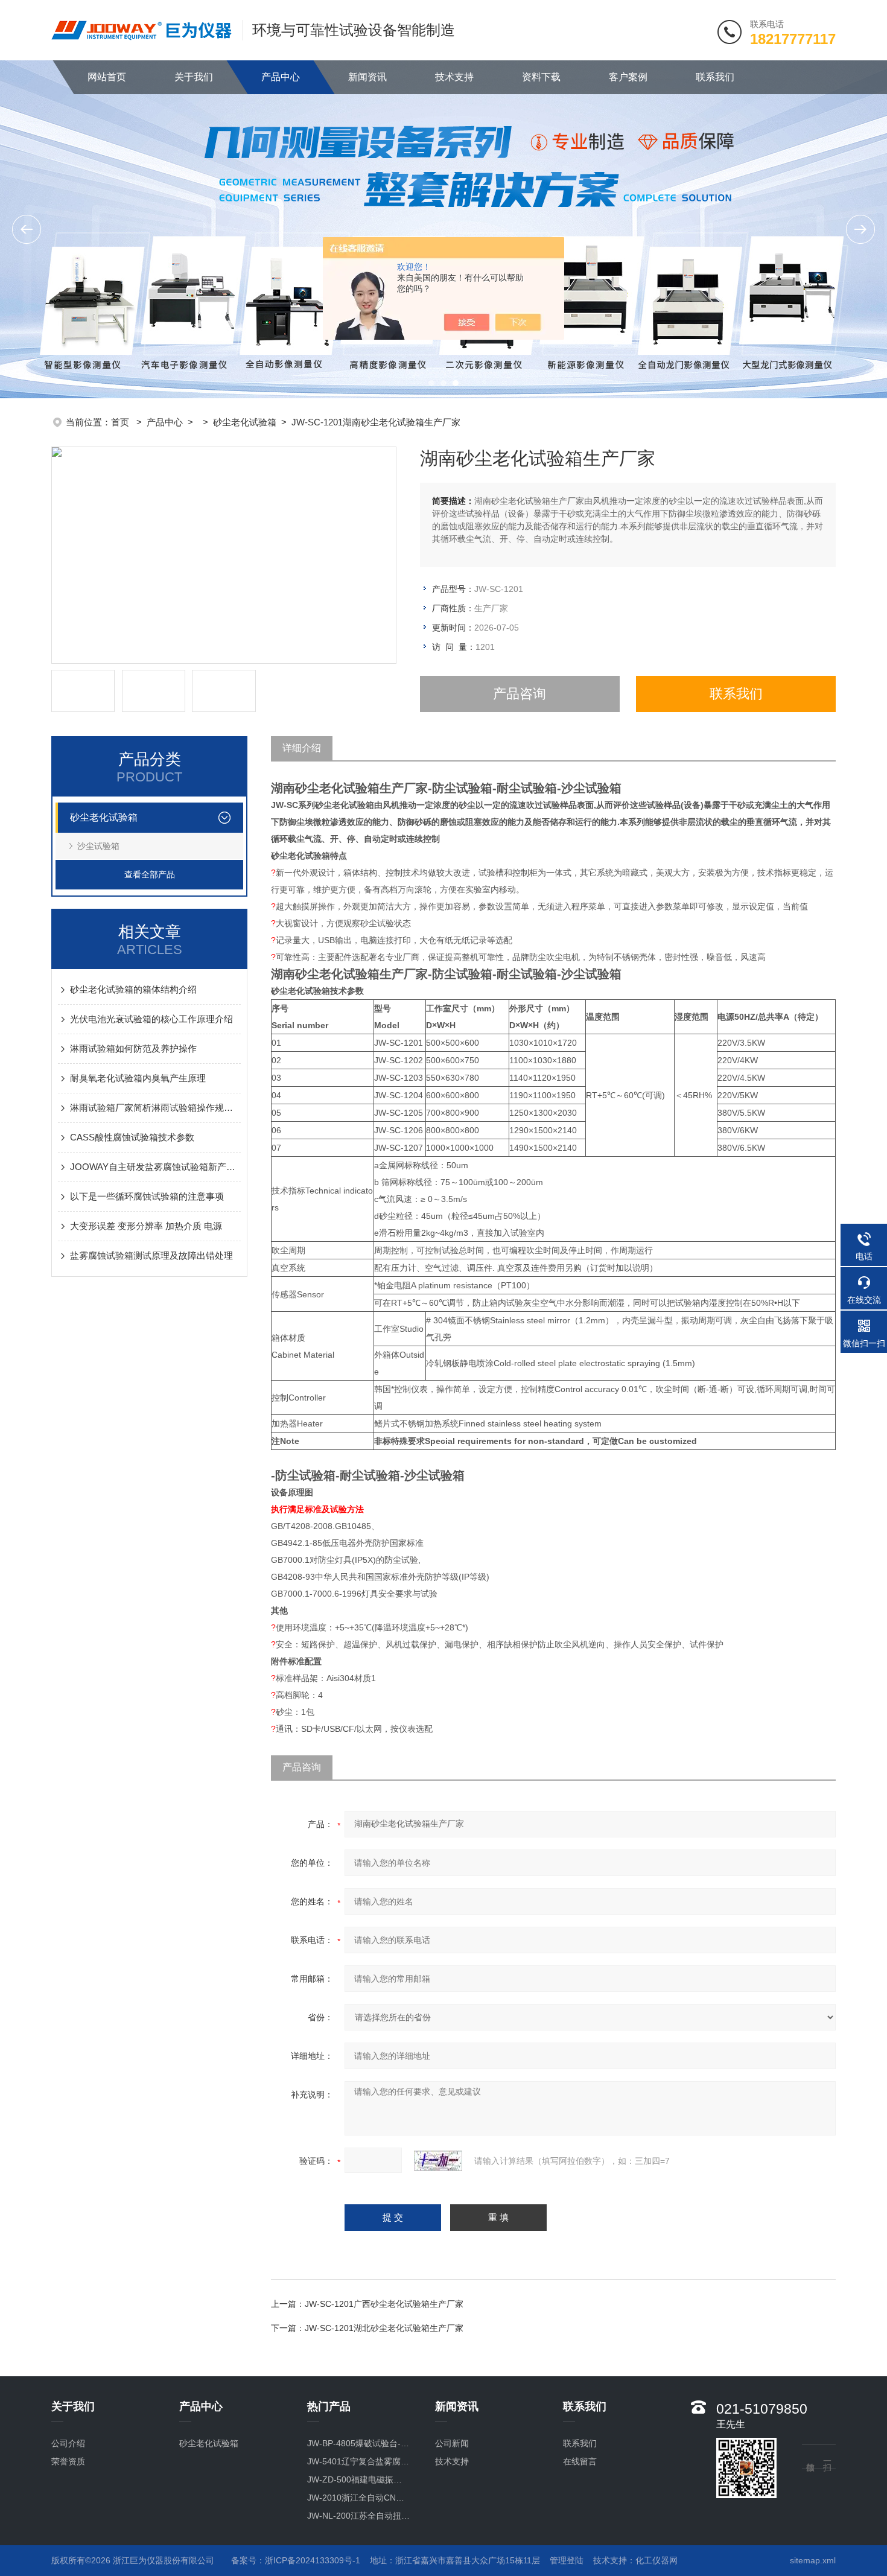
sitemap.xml (813, 2560)
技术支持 (454, 77)
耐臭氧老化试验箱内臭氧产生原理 (138, 1078)
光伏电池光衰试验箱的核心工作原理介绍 (151, 1019)
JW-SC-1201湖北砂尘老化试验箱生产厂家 (384, 2328)
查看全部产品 (150, 874)
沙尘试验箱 (98, 846)
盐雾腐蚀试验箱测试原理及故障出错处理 (151, 1255)
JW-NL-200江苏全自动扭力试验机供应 (359, 2516)
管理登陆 (567, 2560)
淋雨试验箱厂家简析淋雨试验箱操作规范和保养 (155, 1108)
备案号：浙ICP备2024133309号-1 (296, 2560)
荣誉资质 (68, 2461)
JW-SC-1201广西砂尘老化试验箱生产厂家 (384, 2304)
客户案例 (628, 77)
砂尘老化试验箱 (245, 422)
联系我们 (715, 77)
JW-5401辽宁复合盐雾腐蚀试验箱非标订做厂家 (359, 2461)
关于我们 (194, 77)
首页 (121, 422)
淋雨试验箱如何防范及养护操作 (133, 1048)
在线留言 (580, 2461)
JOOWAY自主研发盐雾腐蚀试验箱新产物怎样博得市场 (155, 1167)
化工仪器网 (657, 2560)
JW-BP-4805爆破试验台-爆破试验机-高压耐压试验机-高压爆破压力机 (359, 2443)
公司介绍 (68, 2443)
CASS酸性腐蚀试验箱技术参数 (132, 1137)
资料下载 (541, 77)
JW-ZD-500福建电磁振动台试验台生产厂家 (359, 2479)
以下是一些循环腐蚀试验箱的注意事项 (147, 1196)
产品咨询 (520, 694)
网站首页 (107, 77)
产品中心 (281, 77)
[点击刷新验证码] (438, 2161)
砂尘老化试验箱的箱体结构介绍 (133, 989)
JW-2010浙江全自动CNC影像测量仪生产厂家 (359, 2498)
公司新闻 (452, 2443)
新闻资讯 (367, 77)
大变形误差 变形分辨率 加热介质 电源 (146, 1226)
